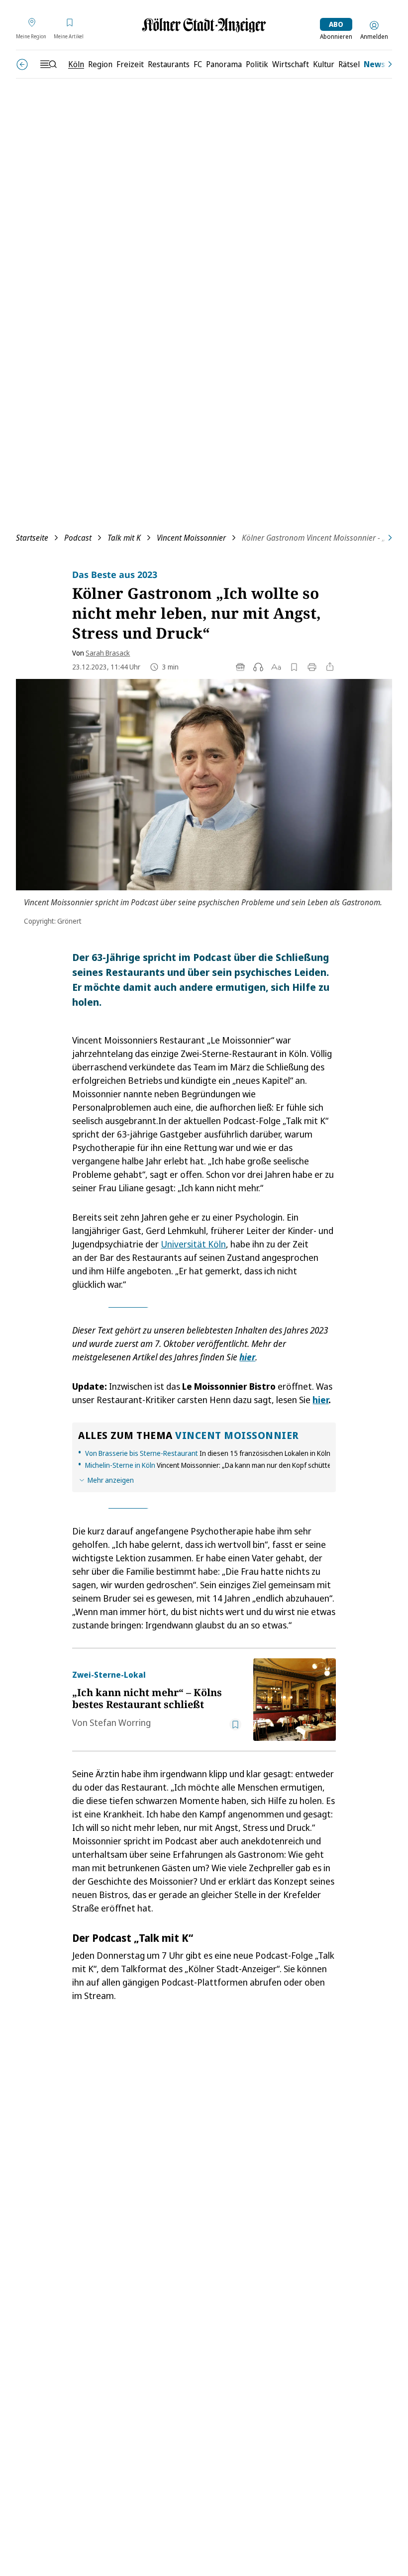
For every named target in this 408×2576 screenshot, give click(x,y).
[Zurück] (22, 64)
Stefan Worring (120, 1722)
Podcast (78, 538)
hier (320, 1400)
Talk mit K (124, 538)
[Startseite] (204, 25)
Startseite (32, 538)
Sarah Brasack (108, 653)
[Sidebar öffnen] (48, 64)
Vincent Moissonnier (191, 538)
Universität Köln (193, 1244)
